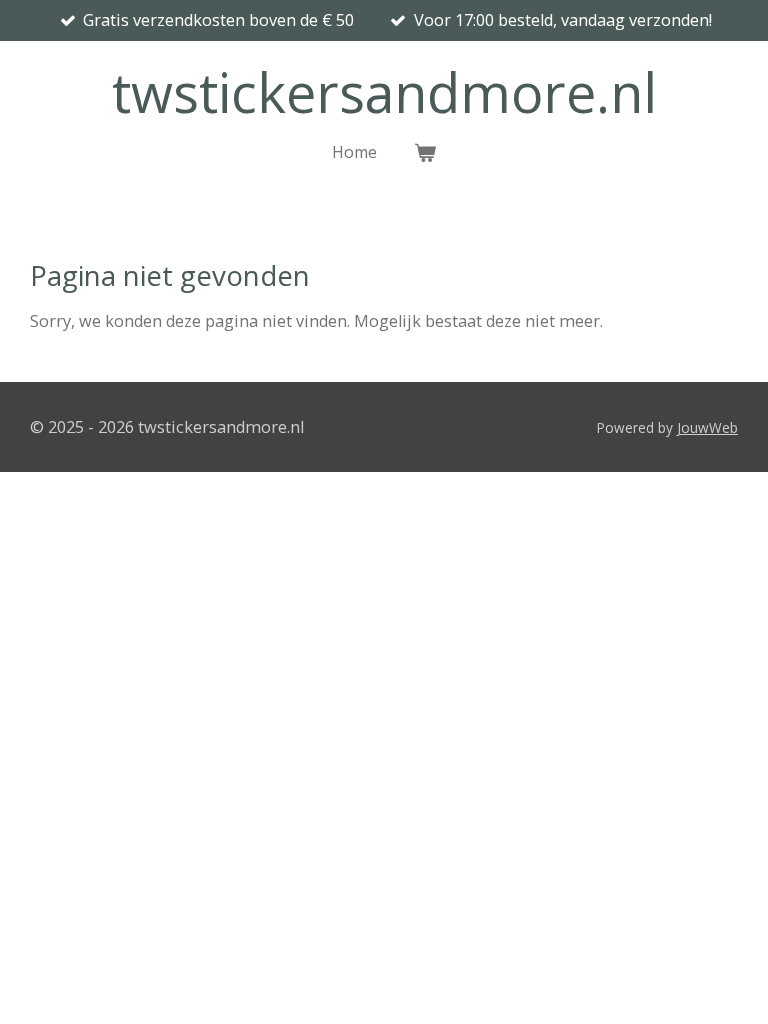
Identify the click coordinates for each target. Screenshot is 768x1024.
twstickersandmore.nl (384, 92)
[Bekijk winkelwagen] (424, 152)
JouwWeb (707, 427)
